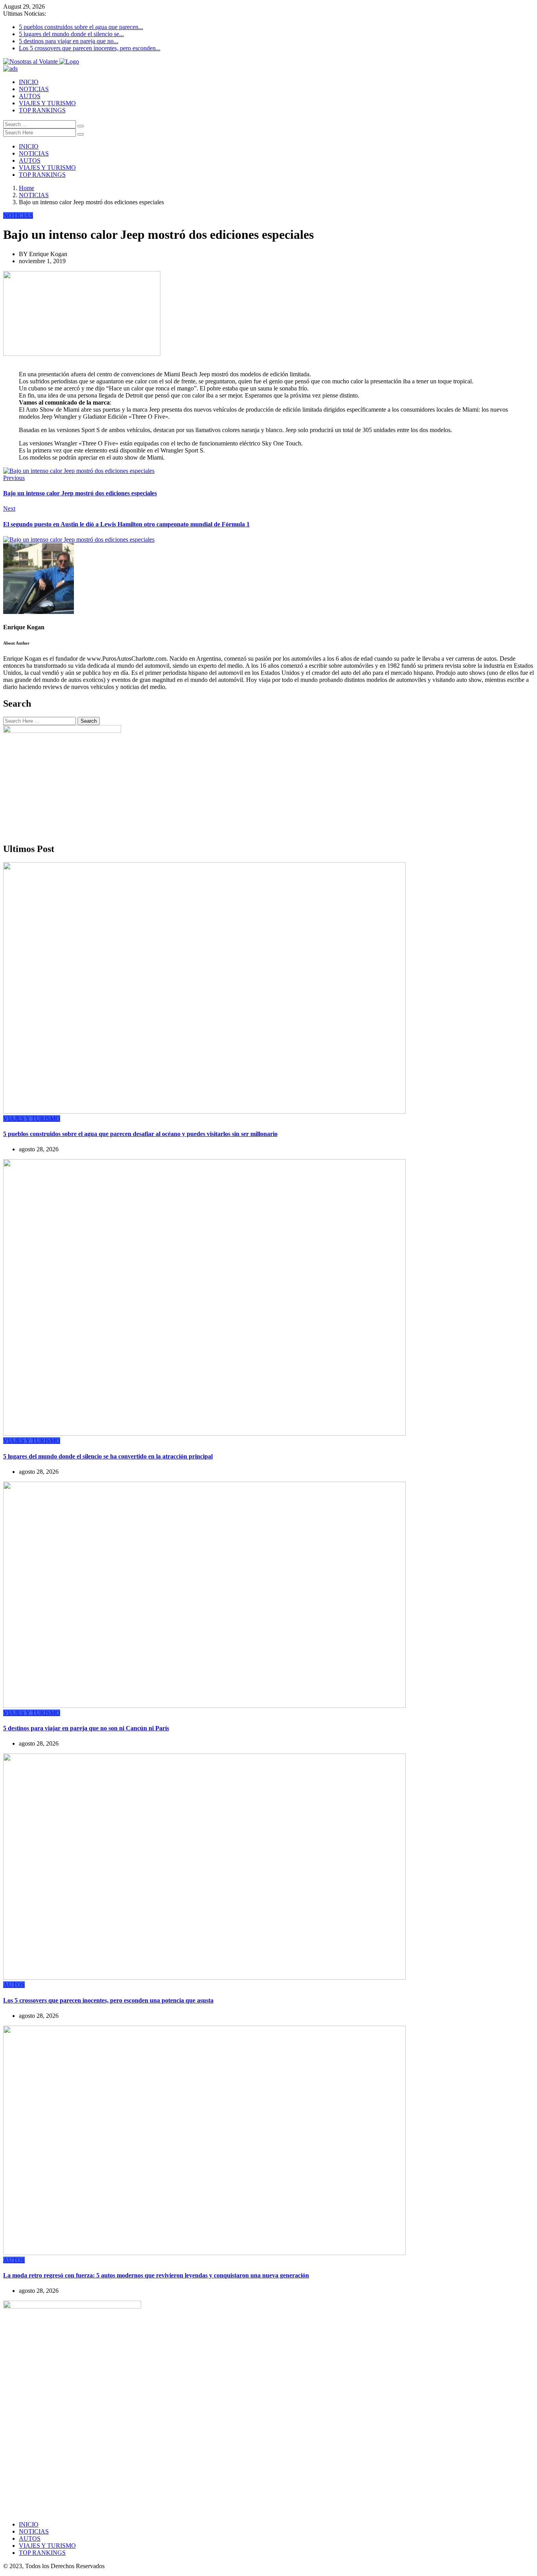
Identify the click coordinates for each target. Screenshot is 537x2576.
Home (27, 188)
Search (89, 721)
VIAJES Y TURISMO (47, 103)
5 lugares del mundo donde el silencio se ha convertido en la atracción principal (108, 1456)
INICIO (29, 82)
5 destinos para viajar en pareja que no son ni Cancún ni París (86, 1728)
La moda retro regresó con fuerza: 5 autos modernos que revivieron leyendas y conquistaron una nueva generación (156, 2275)
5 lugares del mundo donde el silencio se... (71, 34)
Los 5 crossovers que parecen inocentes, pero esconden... (90, 48)
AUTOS (30, 96)
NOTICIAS (34, 89)
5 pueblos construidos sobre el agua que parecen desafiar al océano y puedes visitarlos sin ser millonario (140, 1134)
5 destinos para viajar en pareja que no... (69, 41)
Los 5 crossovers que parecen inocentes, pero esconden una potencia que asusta (108, 2000)
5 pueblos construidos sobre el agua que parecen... (81, 27)
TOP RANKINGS (42, 110)
